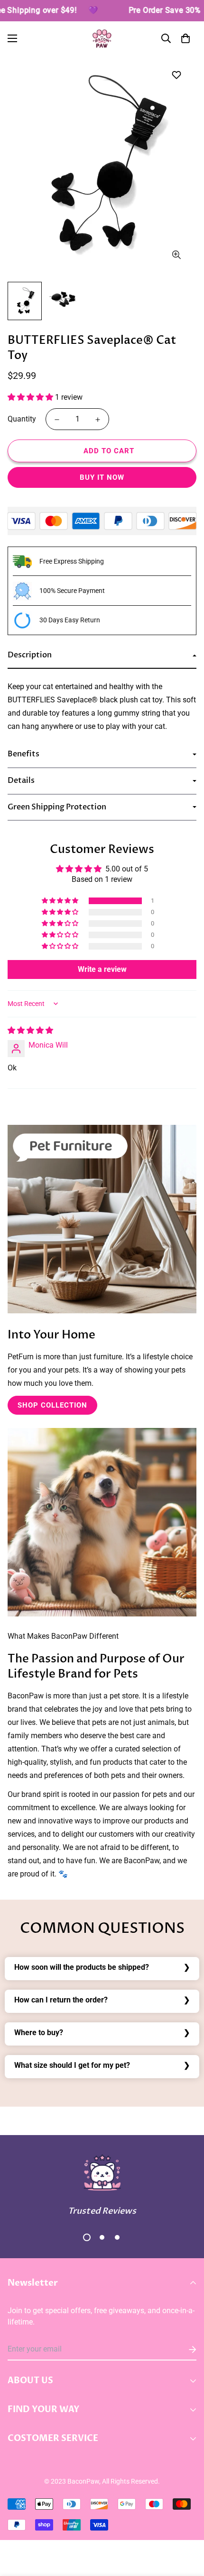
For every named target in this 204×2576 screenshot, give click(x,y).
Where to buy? (39, 2033)
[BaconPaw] (102, 39)
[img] (30, 1030)
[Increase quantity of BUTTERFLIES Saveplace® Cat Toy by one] (98, 420)
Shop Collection (52, 1405)
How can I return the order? (61, 2000)
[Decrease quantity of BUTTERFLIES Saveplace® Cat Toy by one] (57, 420)
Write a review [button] (102, 969)
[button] (185, 38)
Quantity (22, 419)
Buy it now (102, 477)
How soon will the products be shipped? (82, 1967)
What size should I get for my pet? (72, 2065)
